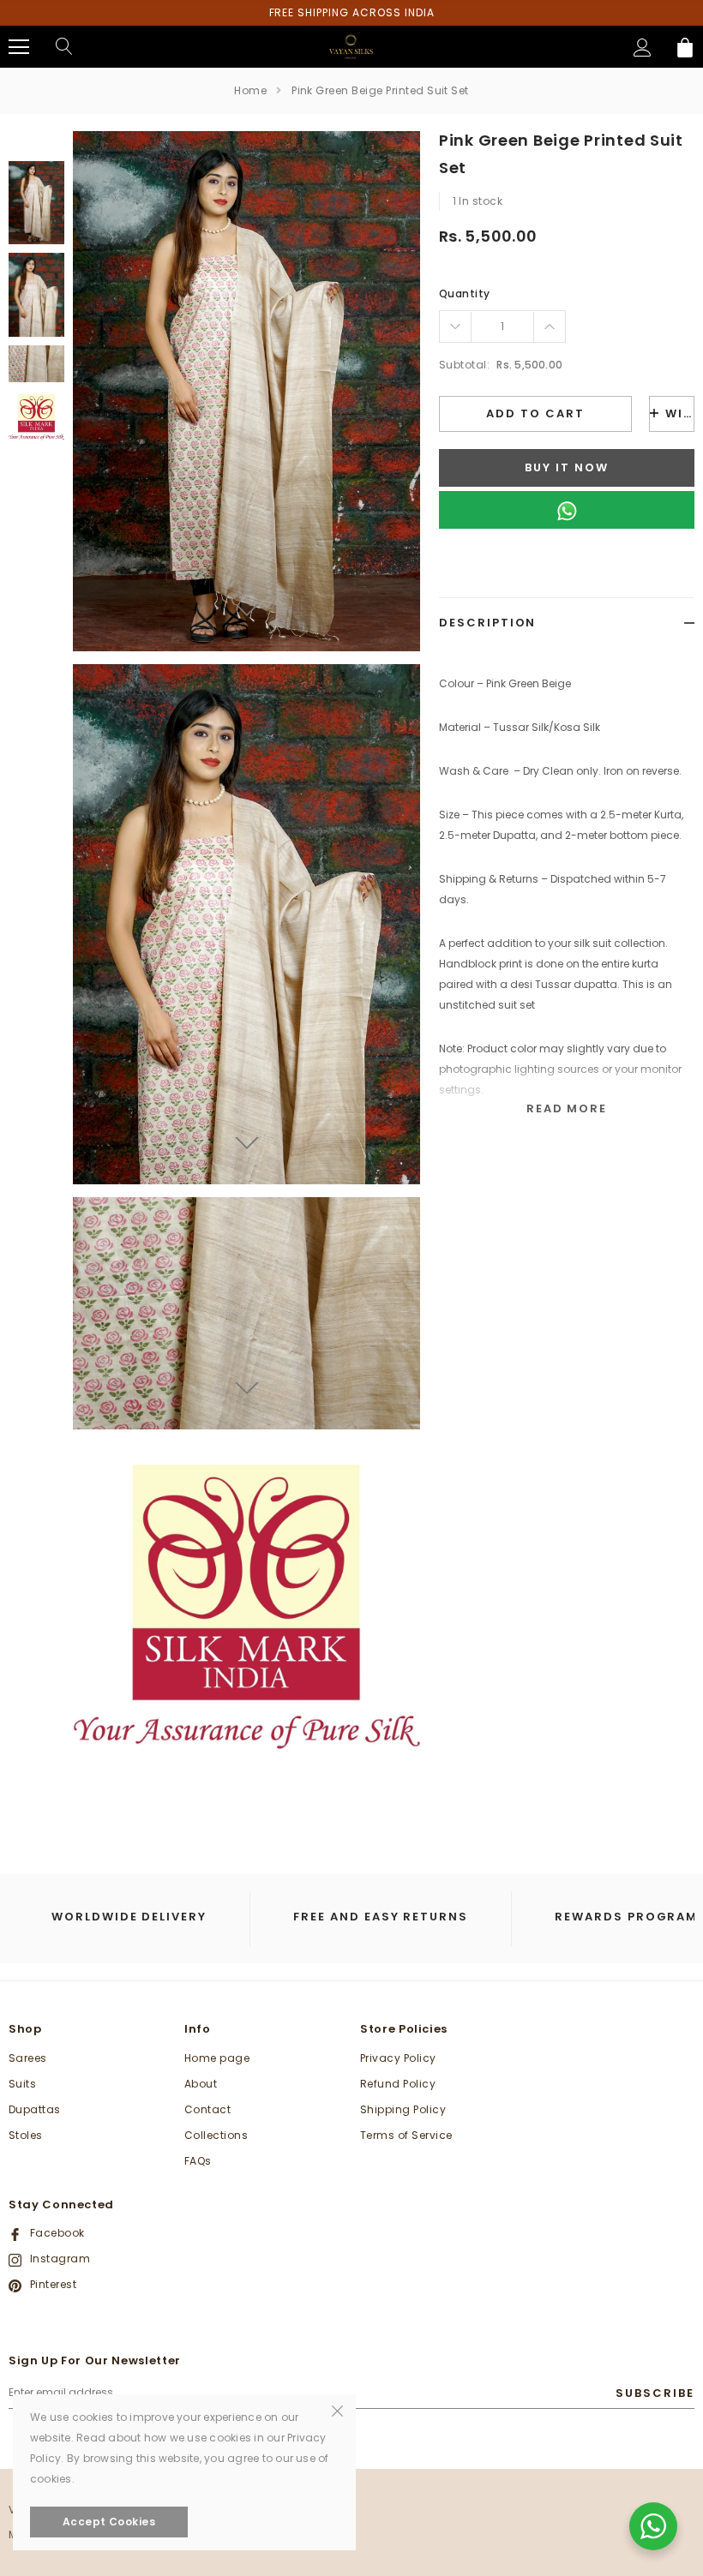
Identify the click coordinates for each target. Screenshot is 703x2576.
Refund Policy (398, 2084)
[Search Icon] (64, 47)
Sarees (28, 2058)
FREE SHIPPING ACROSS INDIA (352, 12)
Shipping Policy (403, 2109)
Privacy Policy (398, 2058)
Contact (207, 2109)
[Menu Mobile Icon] (19, 47)
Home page (217, 2058)
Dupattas (35, 2109)
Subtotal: (464, 365)
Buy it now (567, 467)
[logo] (351, 46)
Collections (216, 2135)
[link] (36, 203)
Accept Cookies (109, 2522)
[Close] (337, 2410)
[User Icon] (643, 48)
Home (250, 90)
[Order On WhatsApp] (567, 510)
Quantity (465, 294)
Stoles (26, 2135)
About (201, 2084)
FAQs (198, 2161)
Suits (22, 2084)
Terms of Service (406, 2135)
